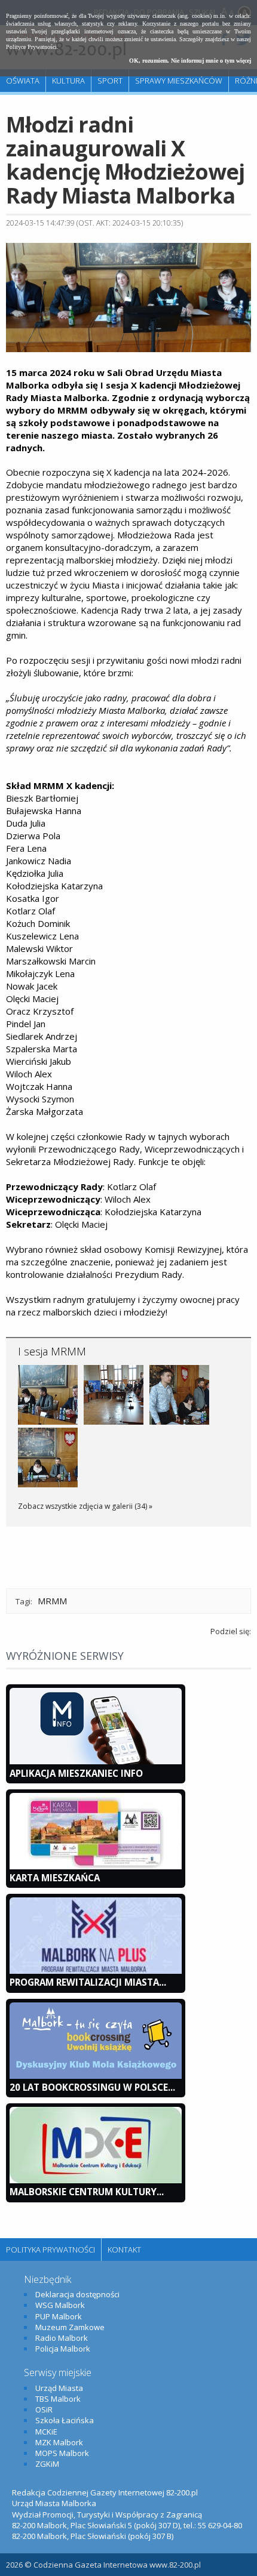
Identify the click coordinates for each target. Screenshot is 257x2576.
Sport (110, 81)
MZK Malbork (59, 2442)
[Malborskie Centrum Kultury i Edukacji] (96, 2180)
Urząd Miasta (59, 2388)
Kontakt (124, 2250)
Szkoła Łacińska (65, 2420)
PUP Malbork (59, 2316)
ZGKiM (47, 2464)
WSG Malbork (60, 2305)
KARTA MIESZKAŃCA (55, 1878)
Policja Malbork (63, 2349)
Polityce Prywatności (31, 47)
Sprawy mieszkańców (179, 81)
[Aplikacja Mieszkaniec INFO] (96, 1761)
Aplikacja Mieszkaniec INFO (76, 1773)
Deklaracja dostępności (77, 2294)
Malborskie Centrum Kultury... (87, 2192)
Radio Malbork (62, 2338)
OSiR (44, 2409)
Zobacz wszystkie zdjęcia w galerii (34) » (85, 1506)
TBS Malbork (58, 2399)
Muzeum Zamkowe (70, 2327)
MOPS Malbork (62, 2453)
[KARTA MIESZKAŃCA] (96, 1866)
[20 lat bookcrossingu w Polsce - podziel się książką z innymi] (96, 2076)
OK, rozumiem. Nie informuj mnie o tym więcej (190, 61)
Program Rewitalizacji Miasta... (88, 1982)
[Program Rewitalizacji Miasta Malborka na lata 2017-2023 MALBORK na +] (96, 1971)
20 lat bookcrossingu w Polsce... (92, 2087)
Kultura (68, 81)
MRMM (52, 1601)
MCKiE (46, 2432)
